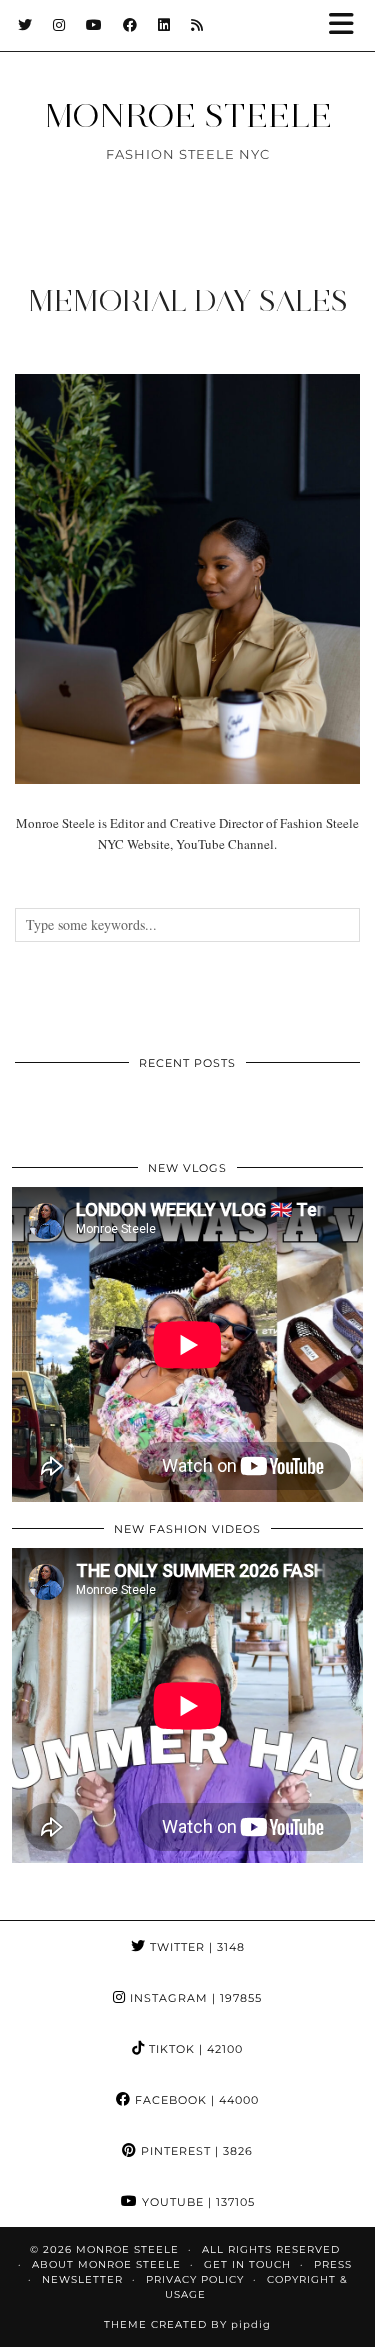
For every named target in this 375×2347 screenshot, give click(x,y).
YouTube (196, 2202)
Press (333, 2264)
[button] (348, 25)
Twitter (195, 1947)
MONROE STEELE (188, 115)
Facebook (195, 2100)
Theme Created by (187, 2324)
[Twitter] (25, 25)
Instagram (194, 1998)
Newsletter (82, 2279)
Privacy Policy (195, 2279)
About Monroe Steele (106, 2264)
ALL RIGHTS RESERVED (271, 2249)
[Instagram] (59, 25)
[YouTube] (94, 25)
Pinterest (195, 2151)
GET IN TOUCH (247, 2264)
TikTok (194, 2049)
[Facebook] (130, 25)
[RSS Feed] (197, 25)
